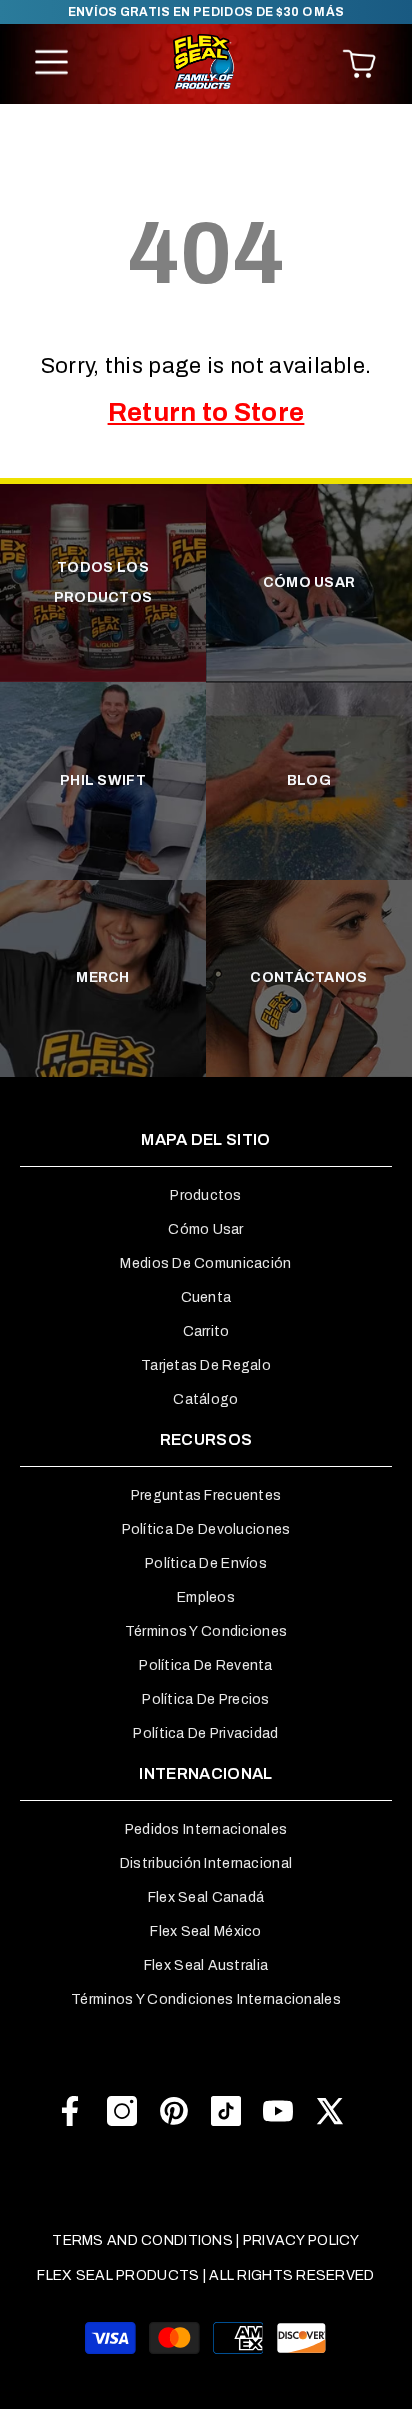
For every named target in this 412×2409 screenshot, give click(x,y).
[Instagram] (122, 2111)
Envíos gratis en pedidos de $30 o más (206, 12)
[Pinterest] (174, 2111)
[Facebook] (70, 2111)
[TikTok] (226, 2111)
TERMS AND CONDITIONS (142, 2240)
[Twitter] (330, 2111)
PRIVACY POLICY (301, 2240)
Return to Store (206, 412)
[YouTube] (278, 2111)
